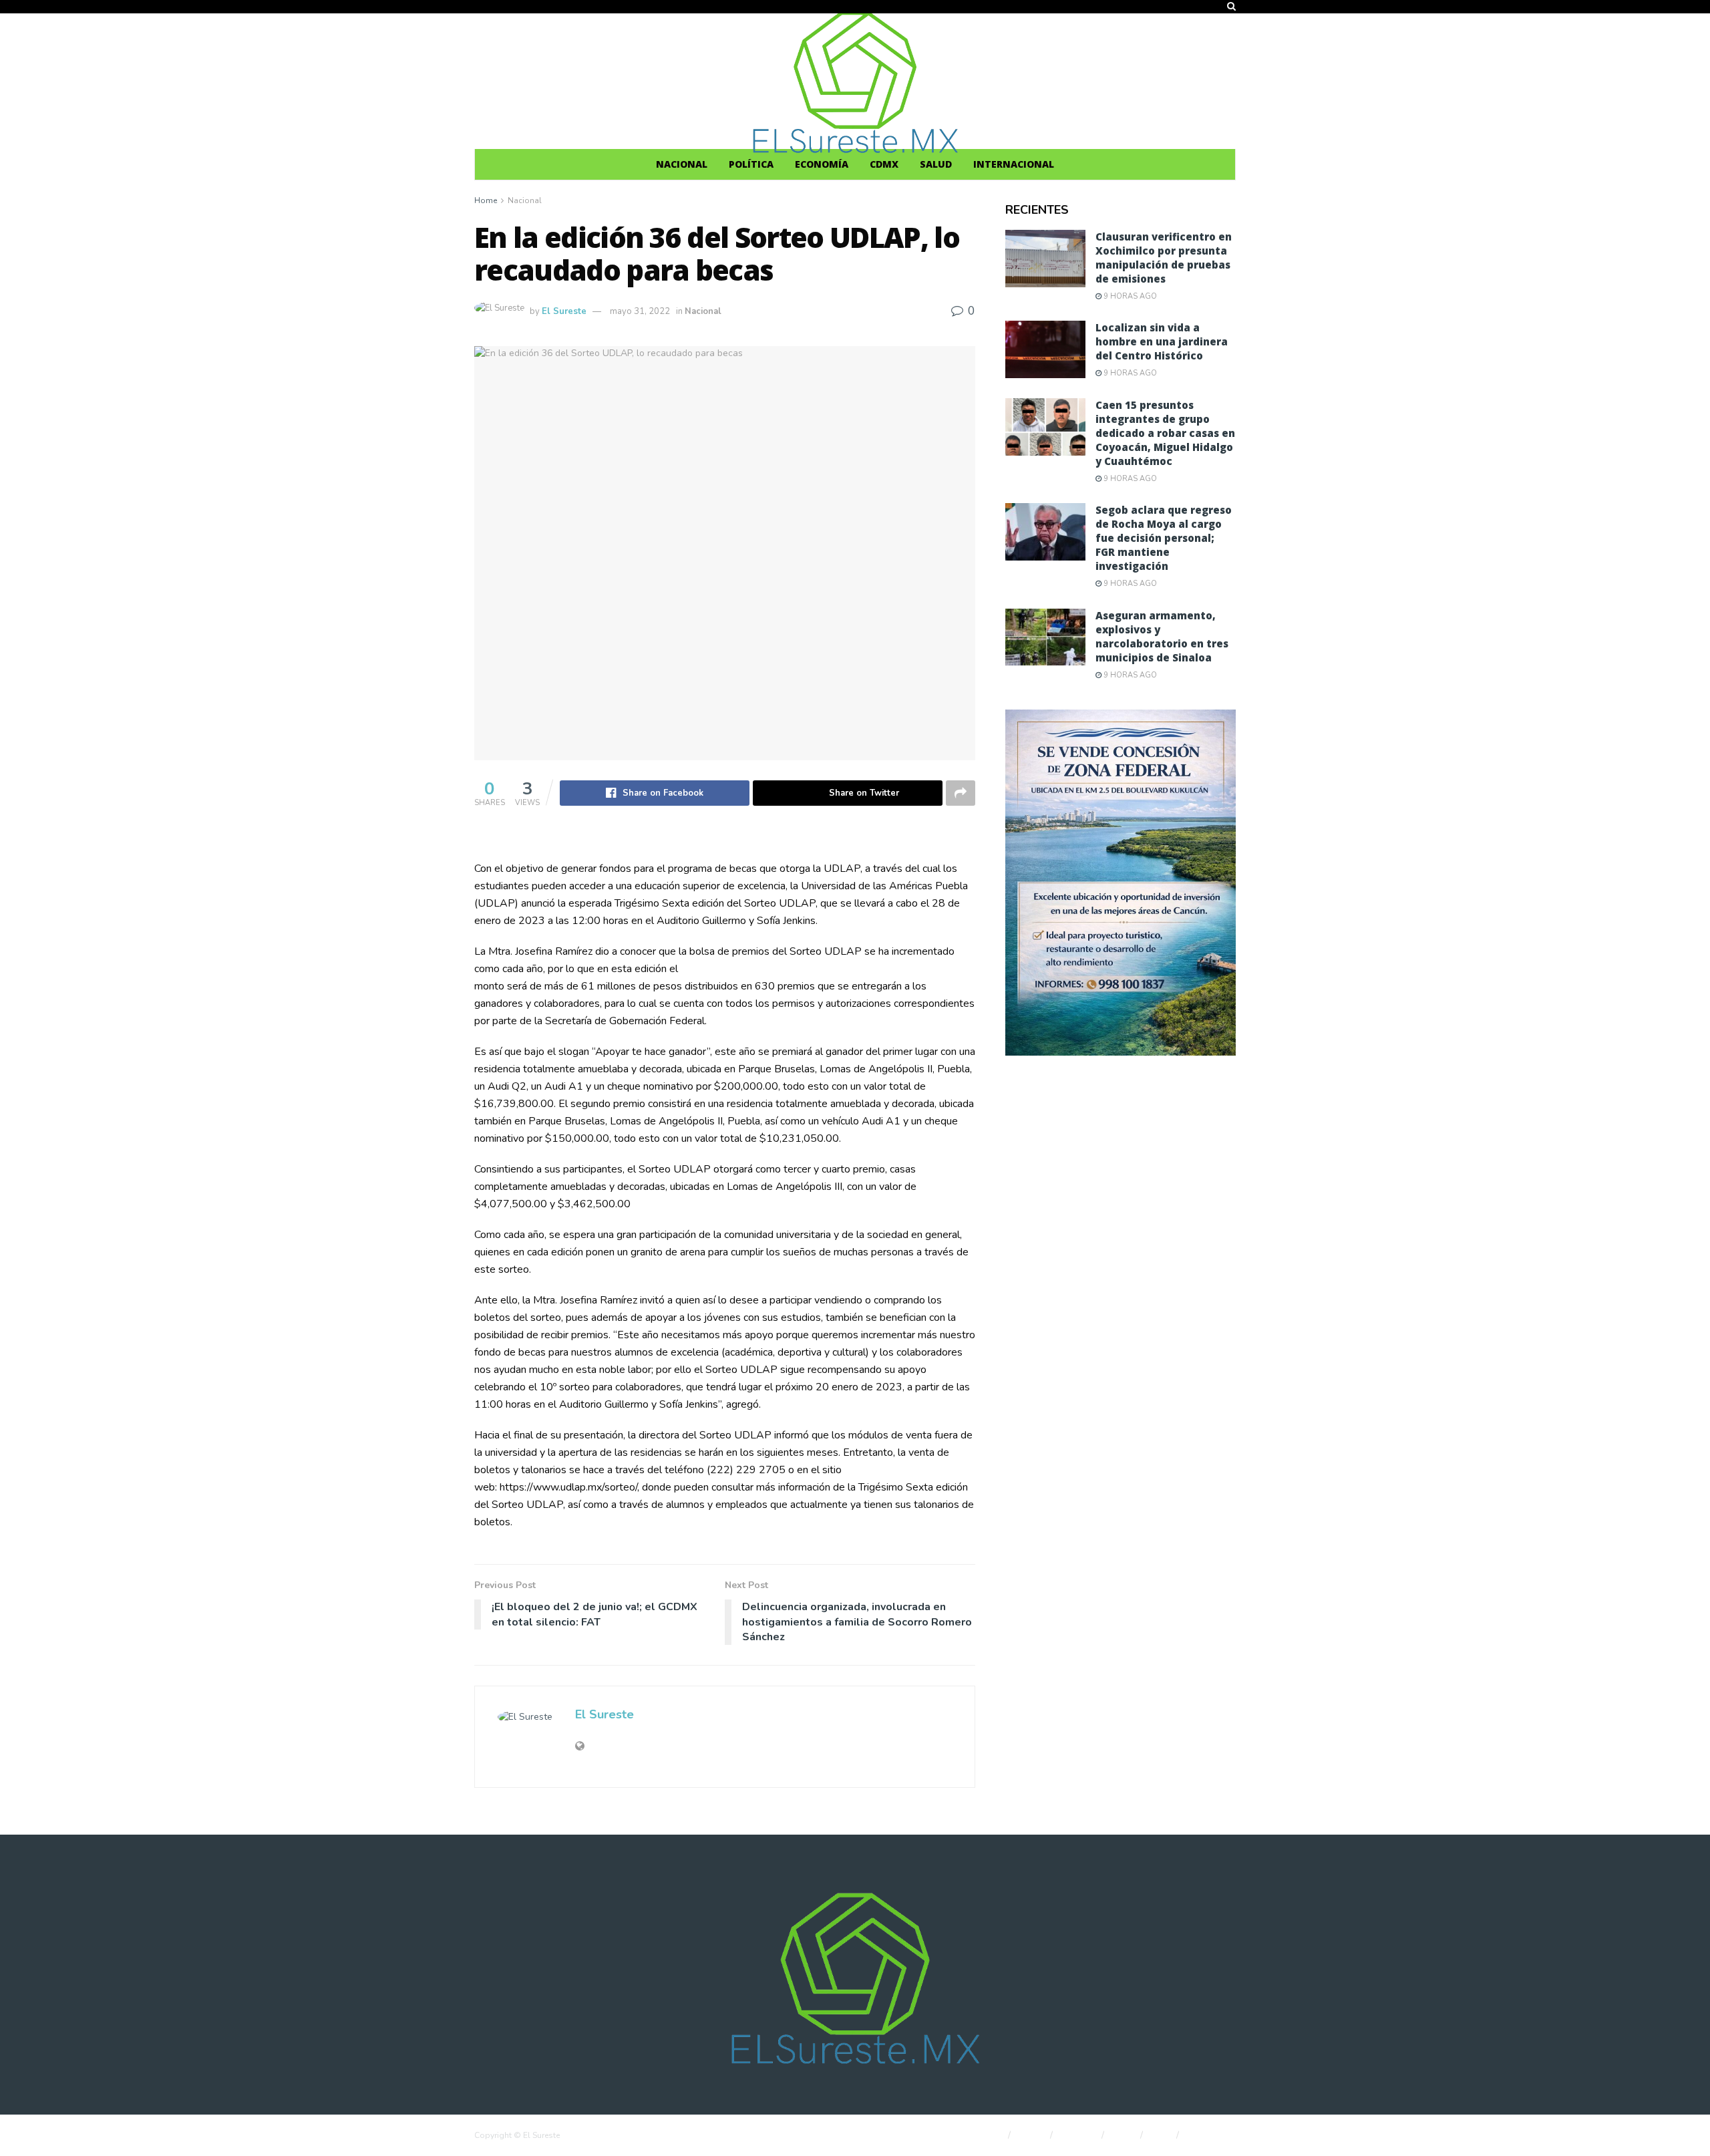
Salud (936, 164)
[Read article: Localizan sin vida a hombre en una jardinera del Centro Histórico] (1045, 349)
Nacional (682, 164)
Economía (822, 164)
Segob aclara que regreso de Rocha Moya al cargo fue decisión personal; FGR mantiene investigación (1164, 538)
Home (486, 200)
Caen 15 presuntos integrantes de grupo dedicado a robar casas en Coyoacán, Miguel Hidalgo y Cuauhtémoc (1165, 433)
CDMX (884, 164)
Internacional (1014, 164)
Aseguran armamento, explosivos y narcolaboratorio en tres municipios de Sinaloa (1162, 636)
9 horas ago (1129, 296)
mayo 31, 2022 (640, 311)
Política (751, 164)
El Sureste (564, 311)
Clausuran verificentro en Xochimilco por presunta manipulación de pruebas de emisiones (1164, 258)
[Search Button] (1231, 7)
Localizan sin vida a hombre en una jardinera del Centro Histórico (1162, 341)
